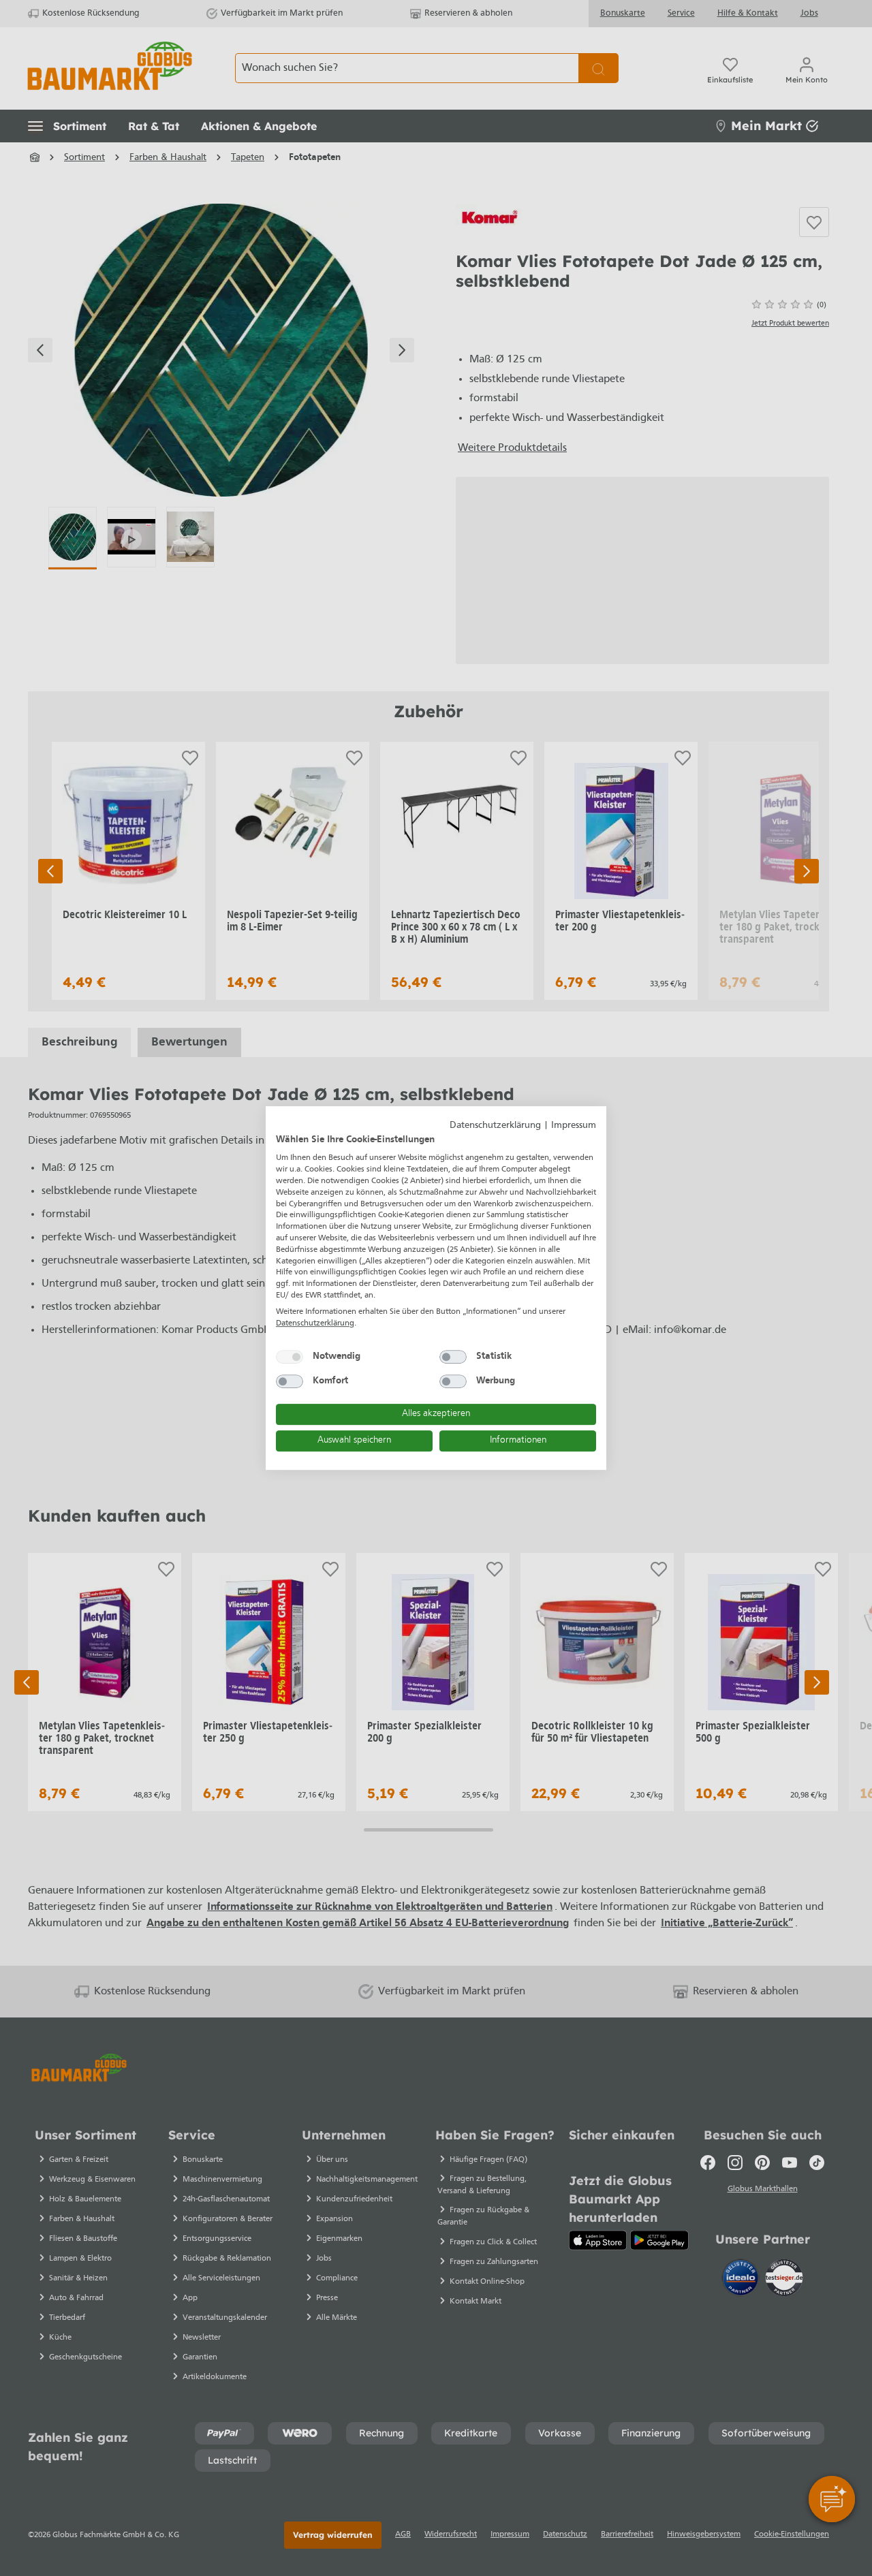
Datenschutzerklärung (495, 1126)
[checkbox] (290, 1357)
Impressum (574, 1126)
